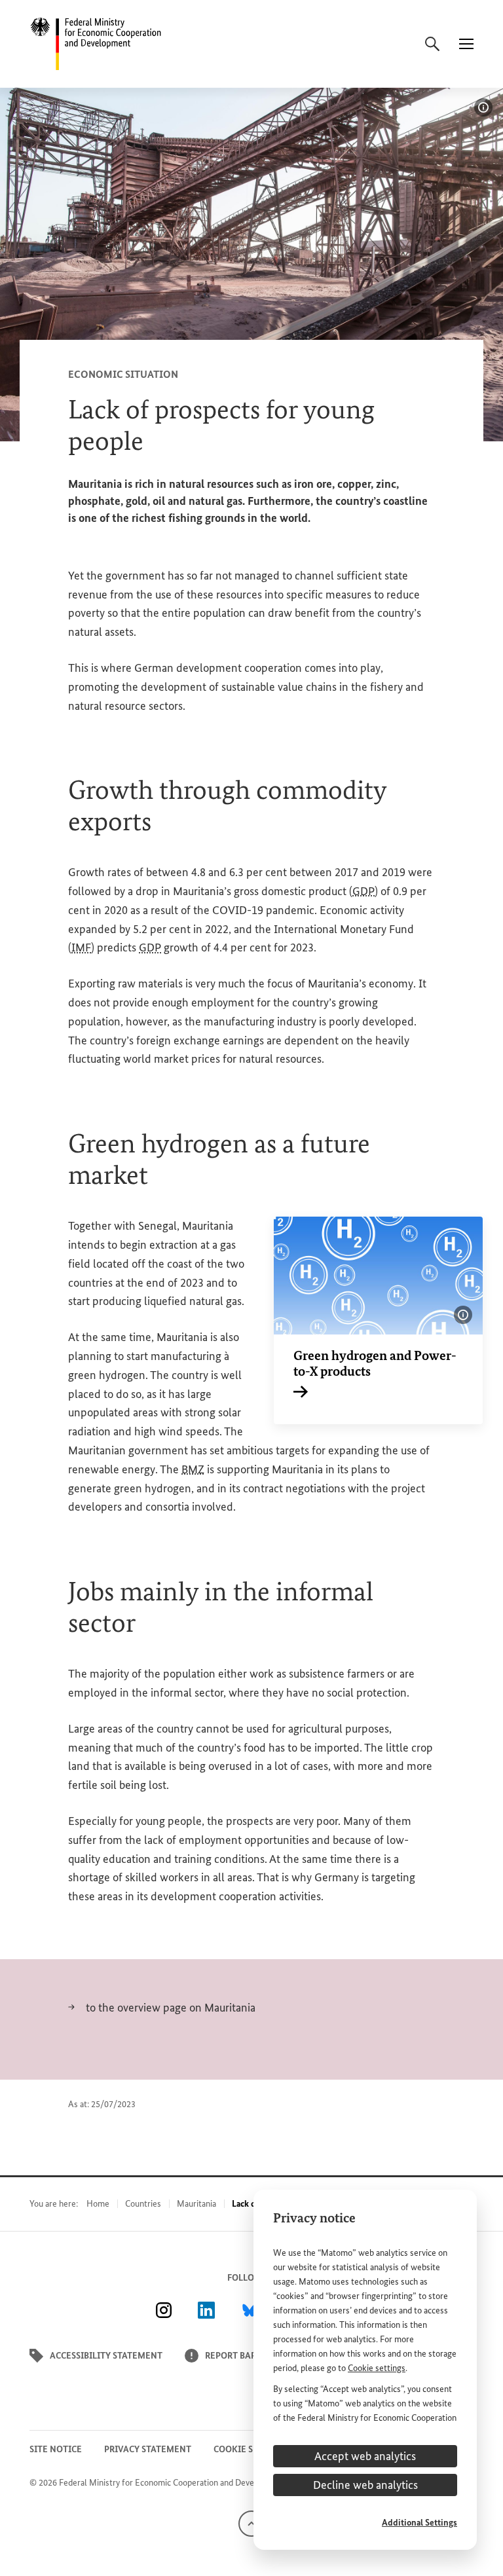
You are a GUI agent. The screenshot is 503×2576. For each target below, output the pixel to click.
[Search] (432, 44)
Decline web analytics (365, 2485)
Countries (143, 2204)
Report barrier (240, 2356)
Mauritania (196, 2204)
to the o (104, 2008)
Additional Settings (419, 2523)
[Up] (251, 2523)
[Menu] (466, 44)
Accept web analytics (365, 2456)
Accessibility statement (106, 2356)
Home (98, 2204)
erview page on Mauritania (192, 2008)
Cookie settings (377, 2368)
